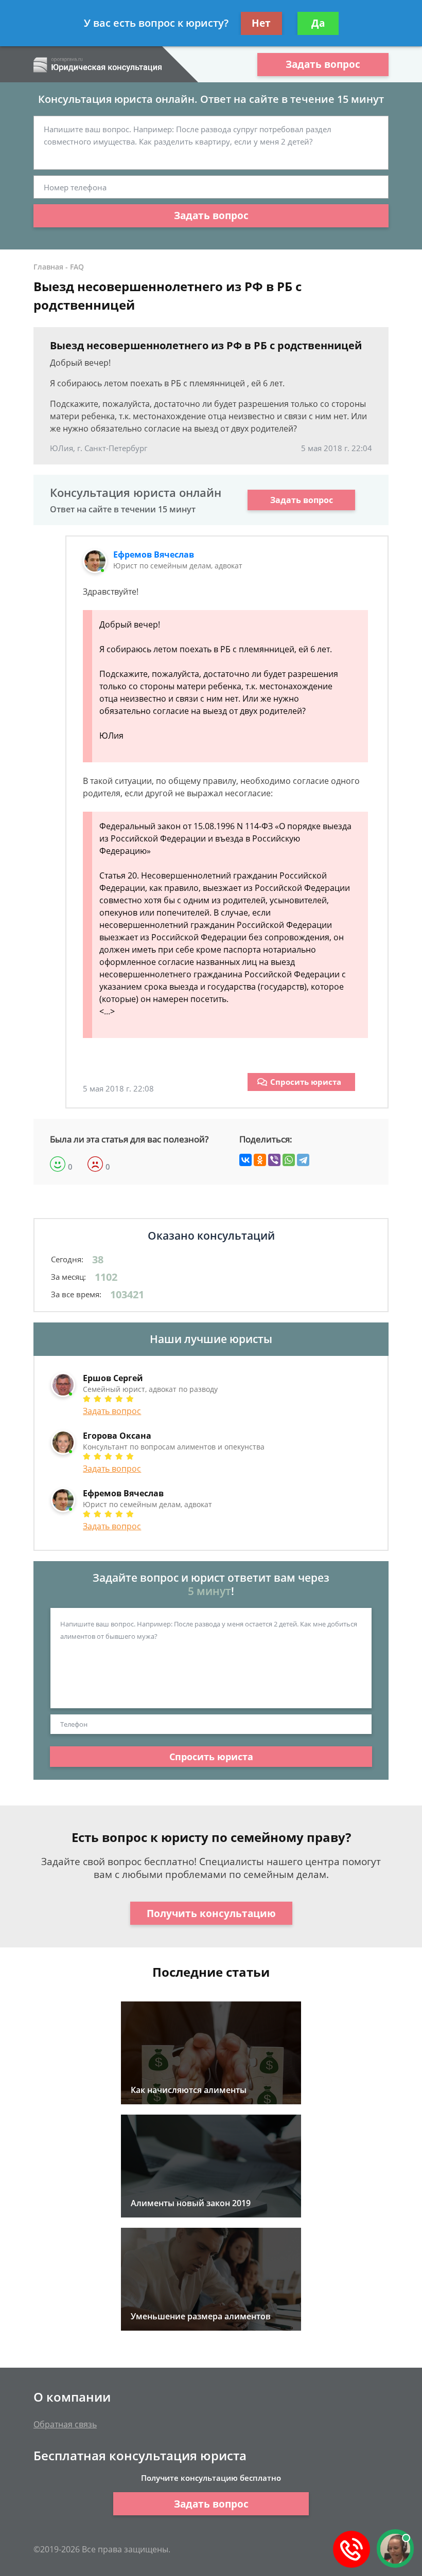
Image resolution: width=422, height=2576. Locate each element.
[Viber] (274, 1160)
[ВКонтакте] (245, 1160)
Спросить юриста (306, 1082)
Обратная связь (65, 2424)
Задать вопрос (323, 64)
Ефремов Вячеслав (154, 554)
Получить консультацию (211, 1913)
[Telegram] (303, 1160)
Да (318, 23)
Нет (261, 23)
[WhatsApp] (289, 1160)
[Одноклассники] (260, 1160)
